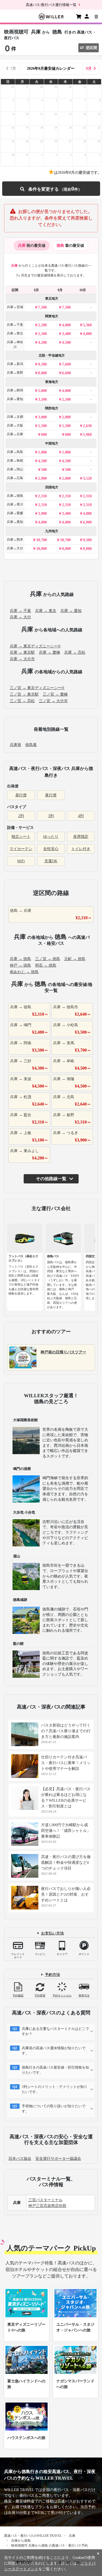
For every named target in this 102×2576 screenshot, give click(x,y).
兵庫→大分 (15, 548)
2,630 (87, 426)
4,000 (66, 325)
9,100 (42, 364)
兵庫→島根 (15, 461)
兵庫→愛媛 (15, 513)
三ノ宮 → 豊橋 (55, 694)
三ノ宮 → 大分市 (53, 701)
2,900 (42, 478)
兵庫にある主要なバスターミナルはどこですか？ (55, 2031)
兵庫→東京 (15, 333)
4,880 (42, 522)
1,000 (42, 452)
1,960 (87, 435)
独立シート (21, 837)
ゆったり (51, 837)
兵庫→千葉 (15, 325)
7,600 (66, 364)
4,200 (42, 342)
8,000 (42, 373)
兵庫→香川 (15, 504)
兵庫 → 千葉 (20, 611)
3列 (51, 816)
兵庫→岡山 (15, 469)
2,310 (42, 496)
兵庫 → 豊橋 (50, 652)
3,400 (66, 334)
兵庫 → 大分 (20, 617)
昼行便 (21, 795)
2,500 (66, 399)
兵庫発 (16, 745)
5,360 (87, 325)
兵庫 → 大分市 (22, 659)
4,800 (87, 334)
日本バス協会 (20, 2159)
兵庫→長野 (15, 373)
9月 (89, 68)
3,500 (42, 399)
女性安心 (51, 849)
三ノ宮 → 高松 (22, 701)
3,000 (42, 417)
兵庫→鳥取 (15, 452)
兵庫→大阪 (15, 425)
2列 (21, 816)
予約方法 (52, 1975)
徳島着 (31, 745)
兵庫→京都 (15, 417)
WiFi (21, 861)
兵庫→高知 (15, 522)
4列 (81, 816)
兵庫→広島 (15, 478)
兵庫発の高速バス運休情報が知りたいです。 (54, 2051)
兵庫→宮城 (15, 307)
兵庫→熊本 (15, 540)
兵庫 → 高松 (75, 652)
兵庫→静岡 (15, 390)
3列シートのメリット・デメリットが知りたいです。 (55, 2089)
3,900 (42, 514)
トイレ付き (81, 849)
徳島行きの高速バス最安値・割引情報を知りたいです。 (55, 2070)
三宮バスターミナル (45, 2200)
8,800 (66, 549)
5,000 (42, 391)
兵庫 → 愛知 (71, 611)
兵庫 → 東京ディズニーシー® (35, 646)
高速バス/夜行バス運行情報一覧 (51, 5)
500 (44, 470)
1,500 (42, 426)
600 (44, 435)
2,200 (42, 325)
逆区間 (91, 48)
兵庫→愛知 (15, 399)
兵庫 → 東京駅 (22, 652)
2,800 (66, 417)
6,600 (66, 373)
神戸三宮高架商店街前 (47, 2206)
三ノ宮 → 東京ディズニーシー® (37, 688)
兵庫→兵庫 (15, 434)
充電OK (51, 861)
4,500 (66, 342)
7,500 (42, 307)
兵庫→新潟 (15, 364)
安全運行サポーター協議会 (58, 2159)
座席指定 (81, 837)
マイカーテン (21, 849)
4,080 (87, 514)
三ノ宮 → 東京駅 (24, 694)
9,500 (87, 540)
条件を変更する (51, 189)
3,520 (87, 478)
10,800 (41, 549)
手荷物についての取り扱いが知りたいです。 (54, 2109)
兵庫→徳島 (15, 496)
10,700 (41, 540)
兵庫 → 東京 (46, 611)
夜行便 (51, 795)
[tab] (32, 246)
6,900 (87, 522)
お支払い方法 (52, 1933)
